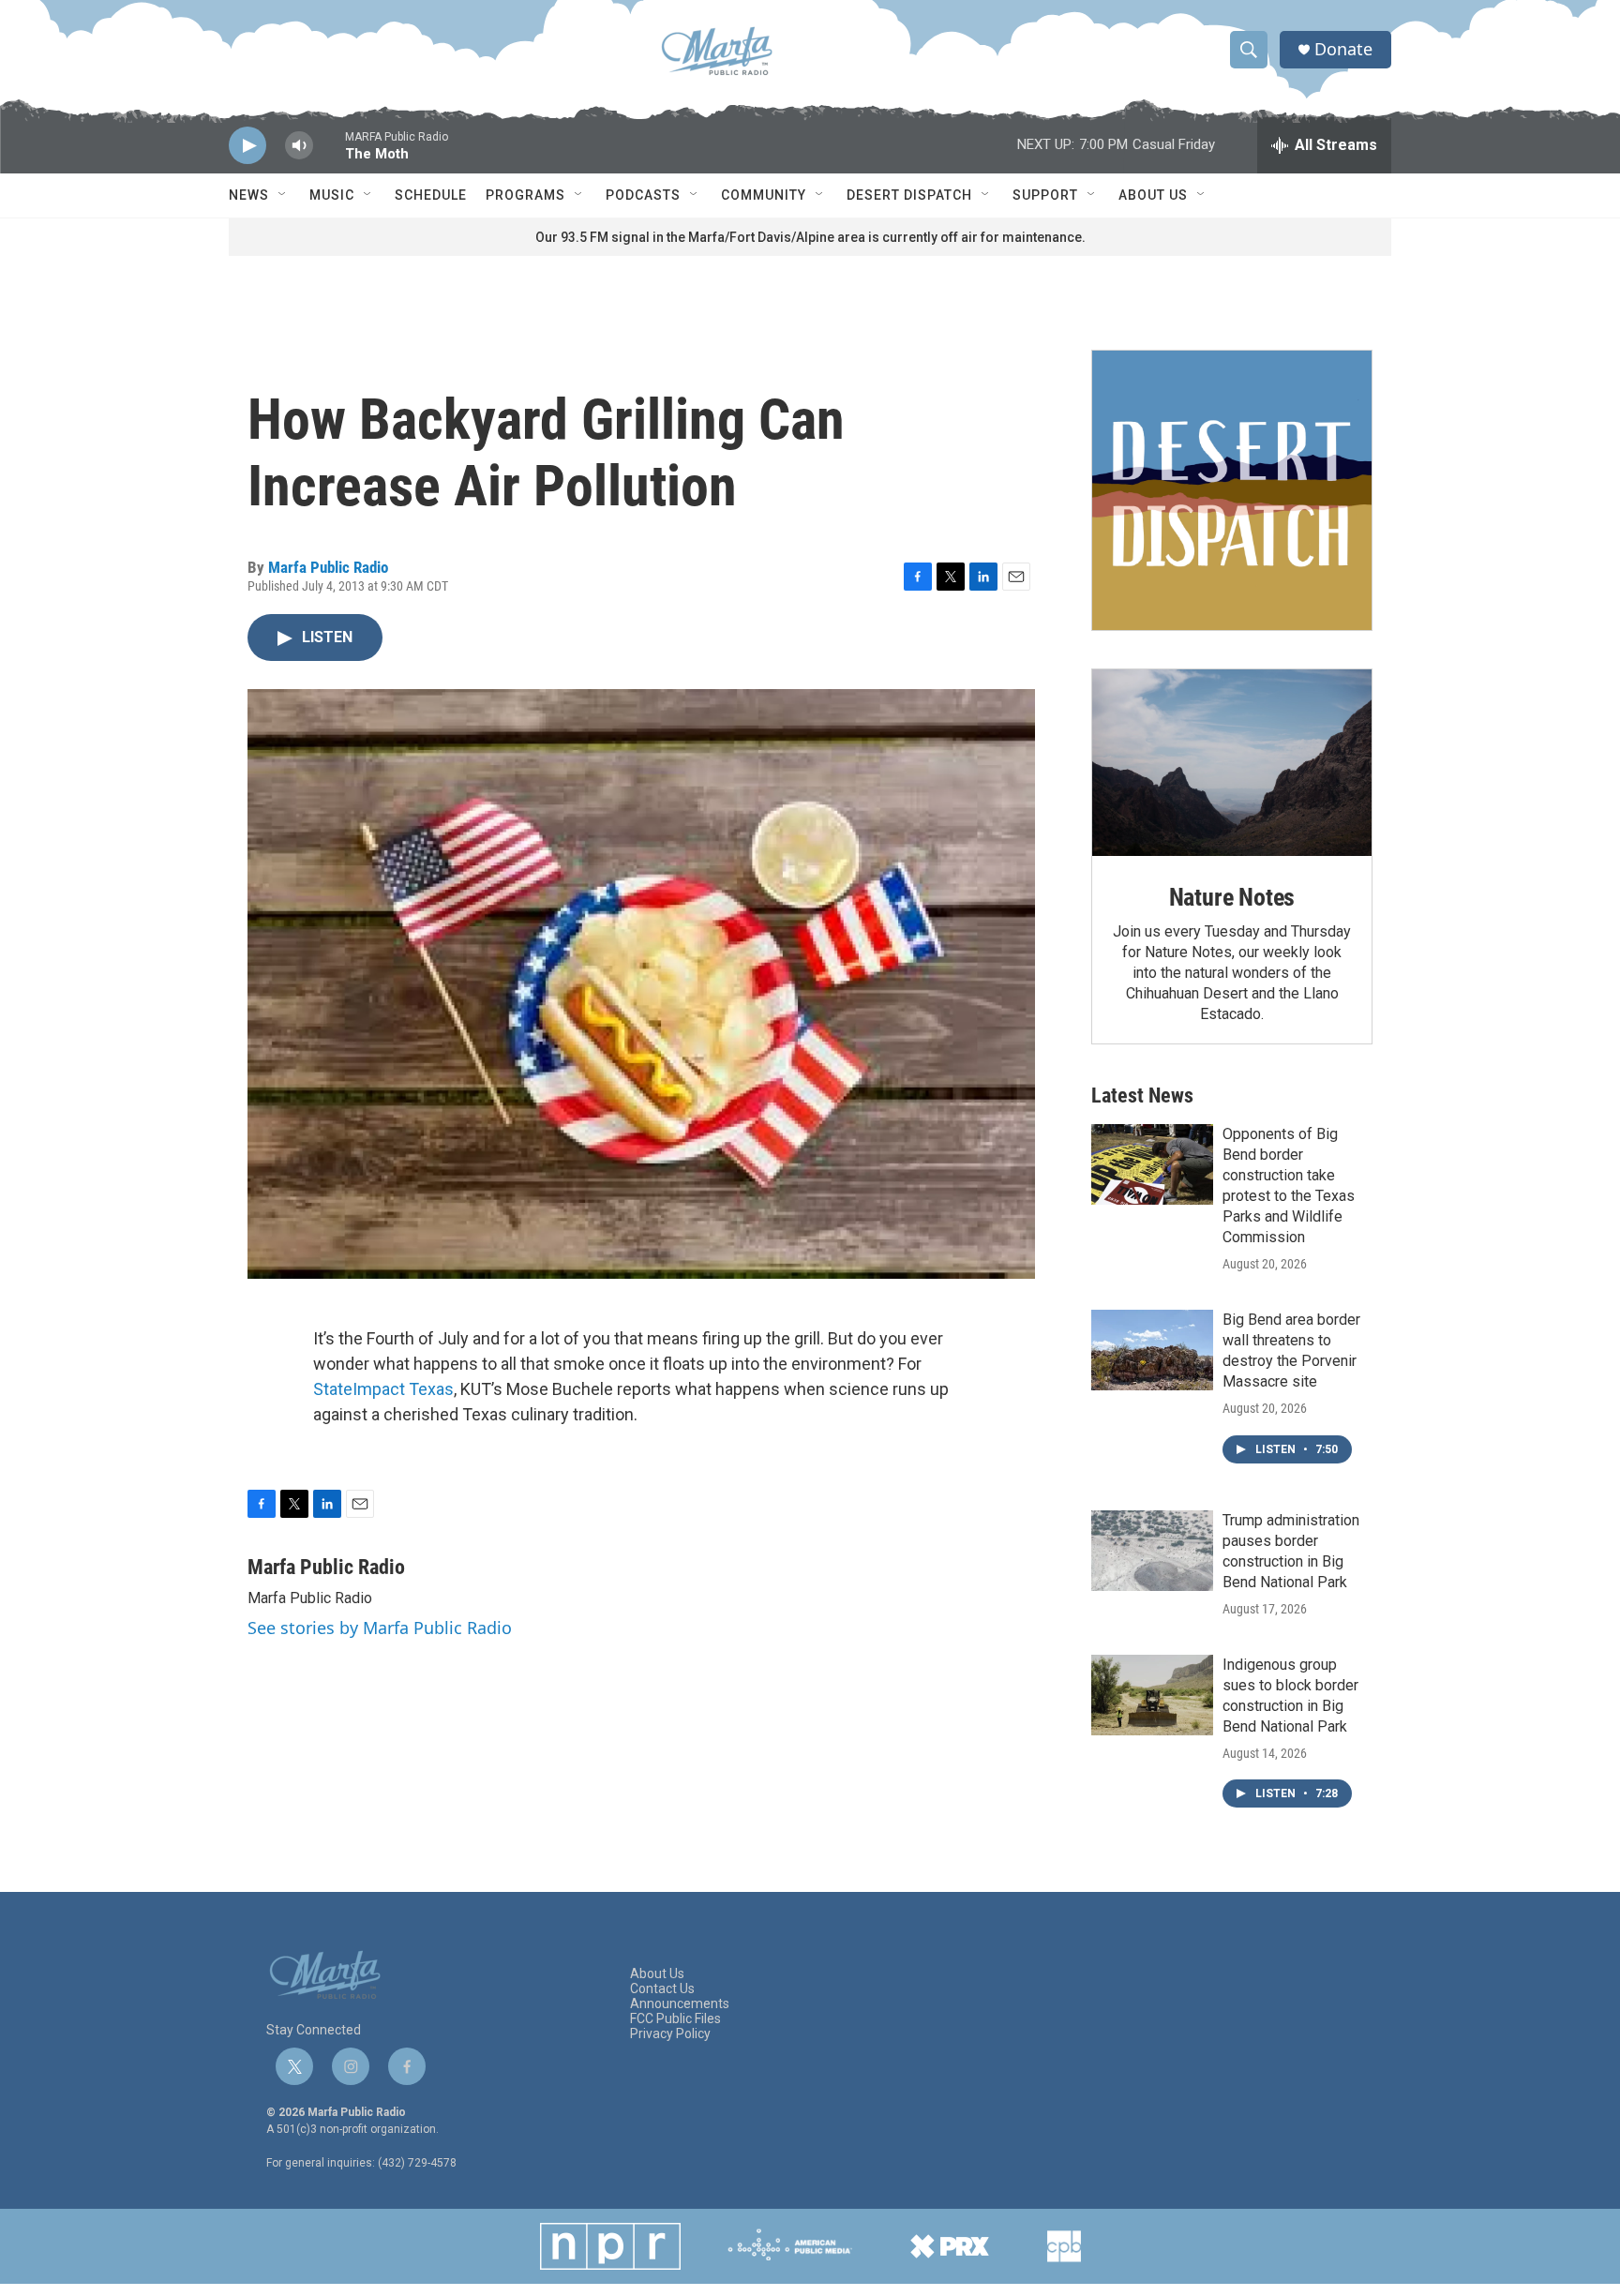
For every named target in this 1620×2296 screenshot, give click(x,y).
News (249, 195)
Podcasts (643, 195)
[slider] (329, 154)
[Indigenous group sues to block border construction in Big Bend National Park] (1152, 1695)
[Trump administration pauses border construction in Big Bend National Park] (1152, 1551)
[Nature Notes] (1232, 763)
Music (332, 195)
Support (1045, 195)
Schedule (431, 195)
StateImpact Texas (383, 1389)
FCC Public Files (675, 2019)
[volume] (299, 146)
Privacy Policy (670, 2034)
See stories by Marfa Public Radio (380, 1628)
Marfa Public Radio (328, 567)
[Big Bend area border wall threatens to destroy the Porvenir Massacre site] (1152, 1350)
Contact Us (662, 1989)
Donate (1343, 49)
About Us (1153, 195)
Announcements (680, 2004)
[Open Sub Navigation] (283, 195)
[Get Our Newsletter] (1232, 490)
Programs (525, 195)
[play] (247, 146)
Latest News (1142, 1095)
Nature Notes (1232, 897)
